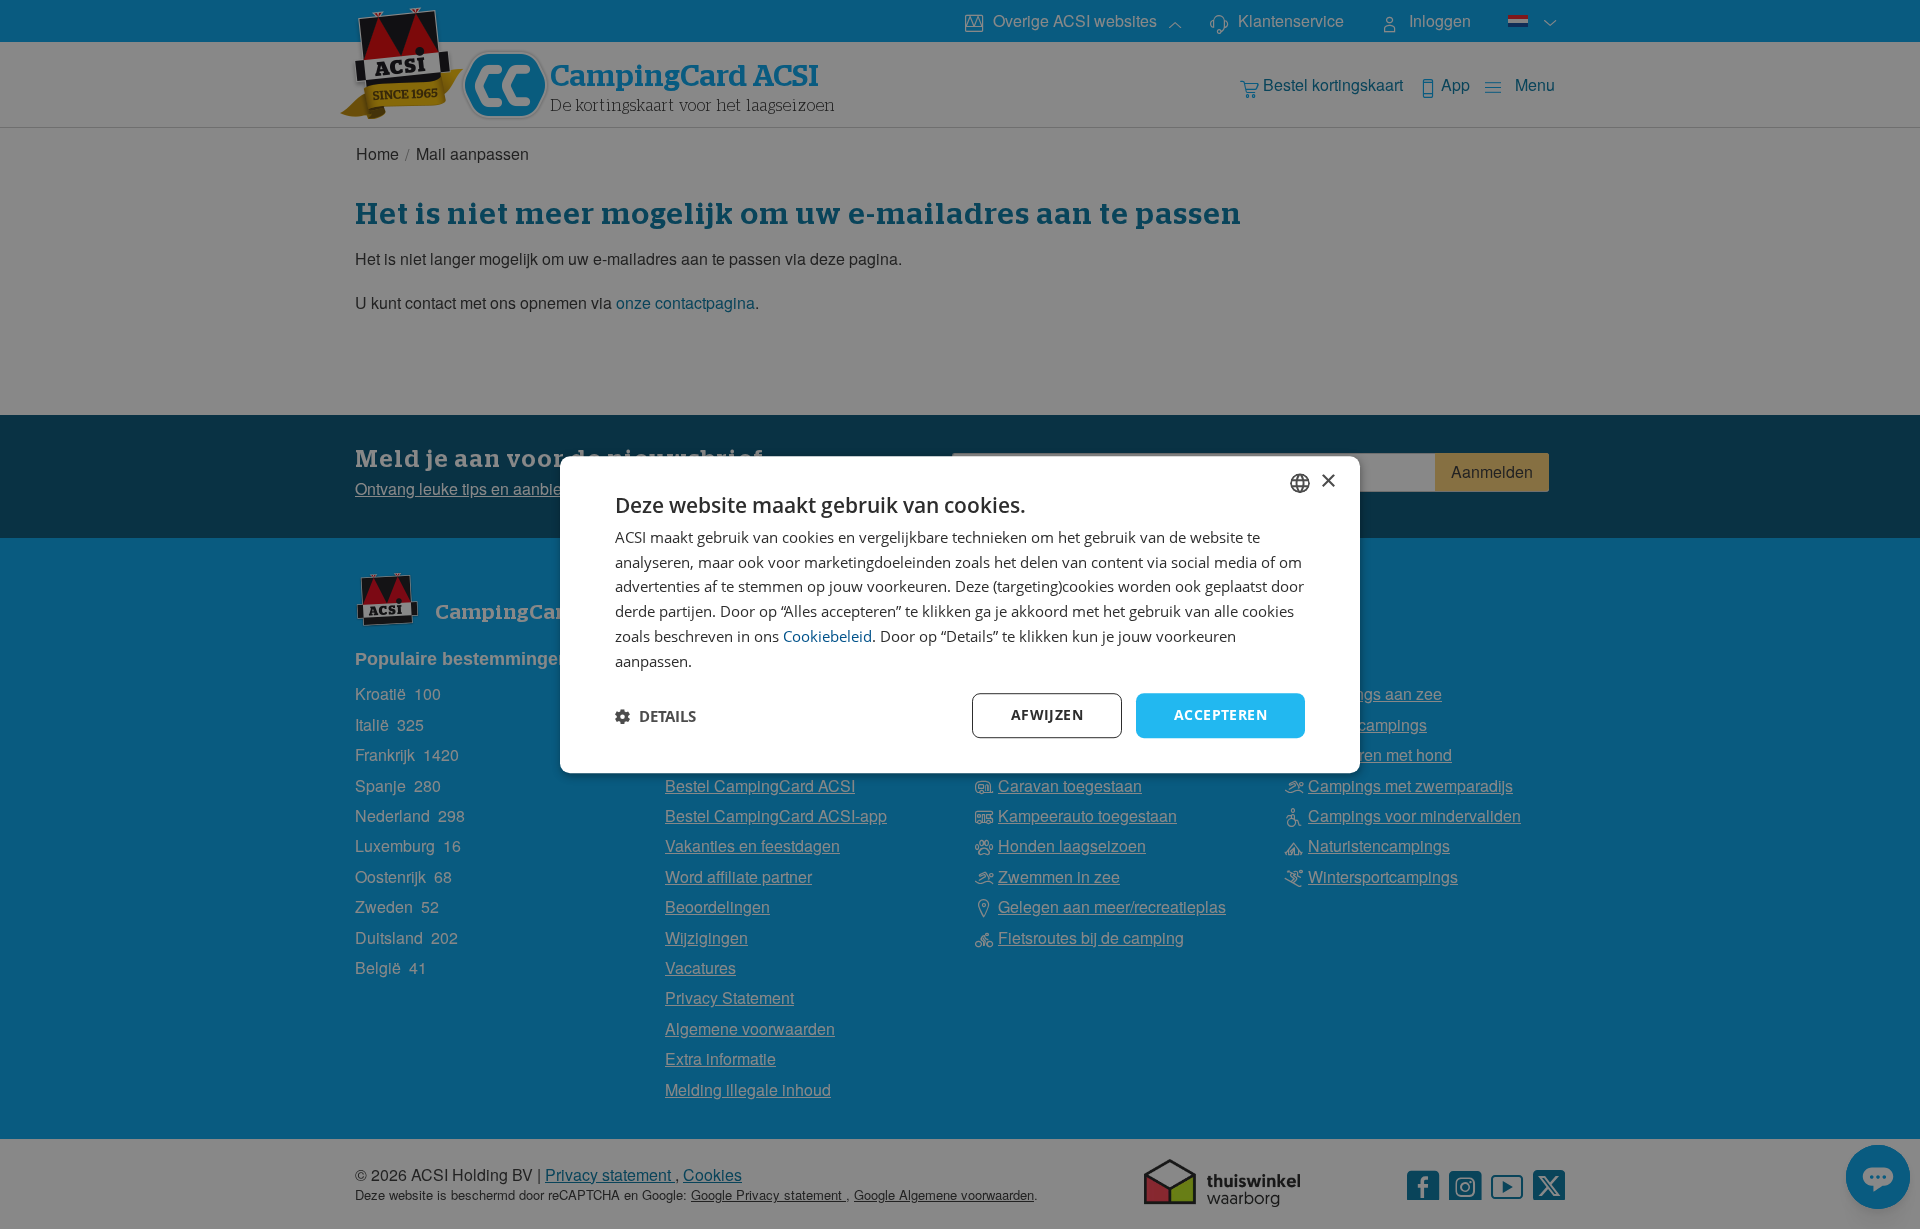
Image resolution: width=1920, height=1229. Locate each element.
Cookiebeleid (827, 636)
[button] (655, 716)
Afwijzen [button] (1047, 715)
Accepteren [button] (1220, 715)
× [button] (1327, 481)
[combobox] (1300, 483)
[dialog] (960, 615)
